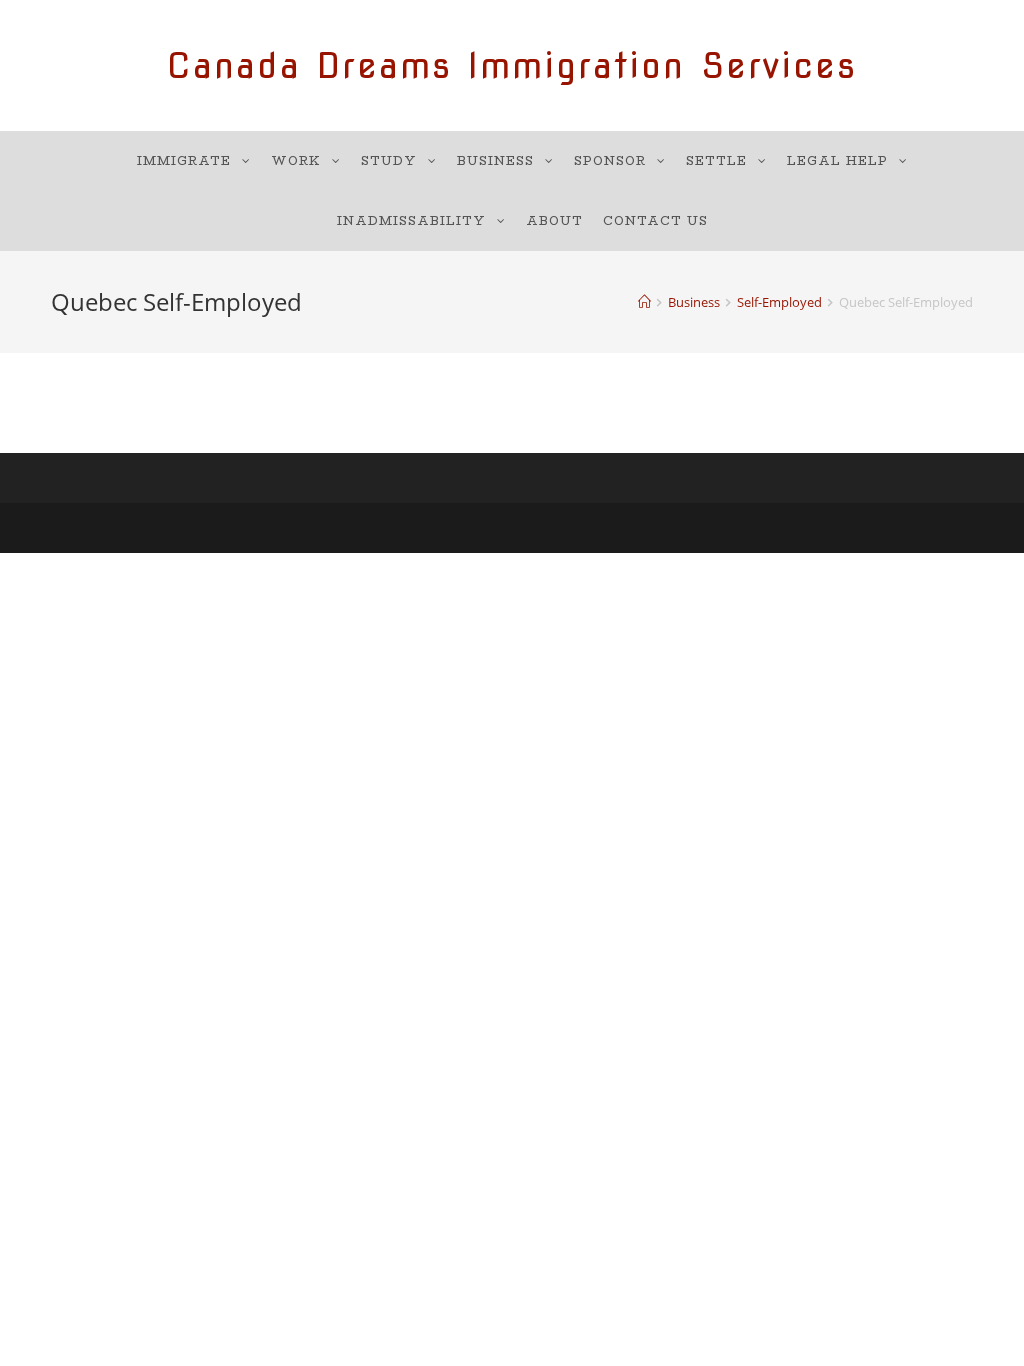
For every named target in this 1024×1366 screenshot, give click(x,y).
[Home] (644, 302)
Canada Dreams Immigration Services (512, 65)
